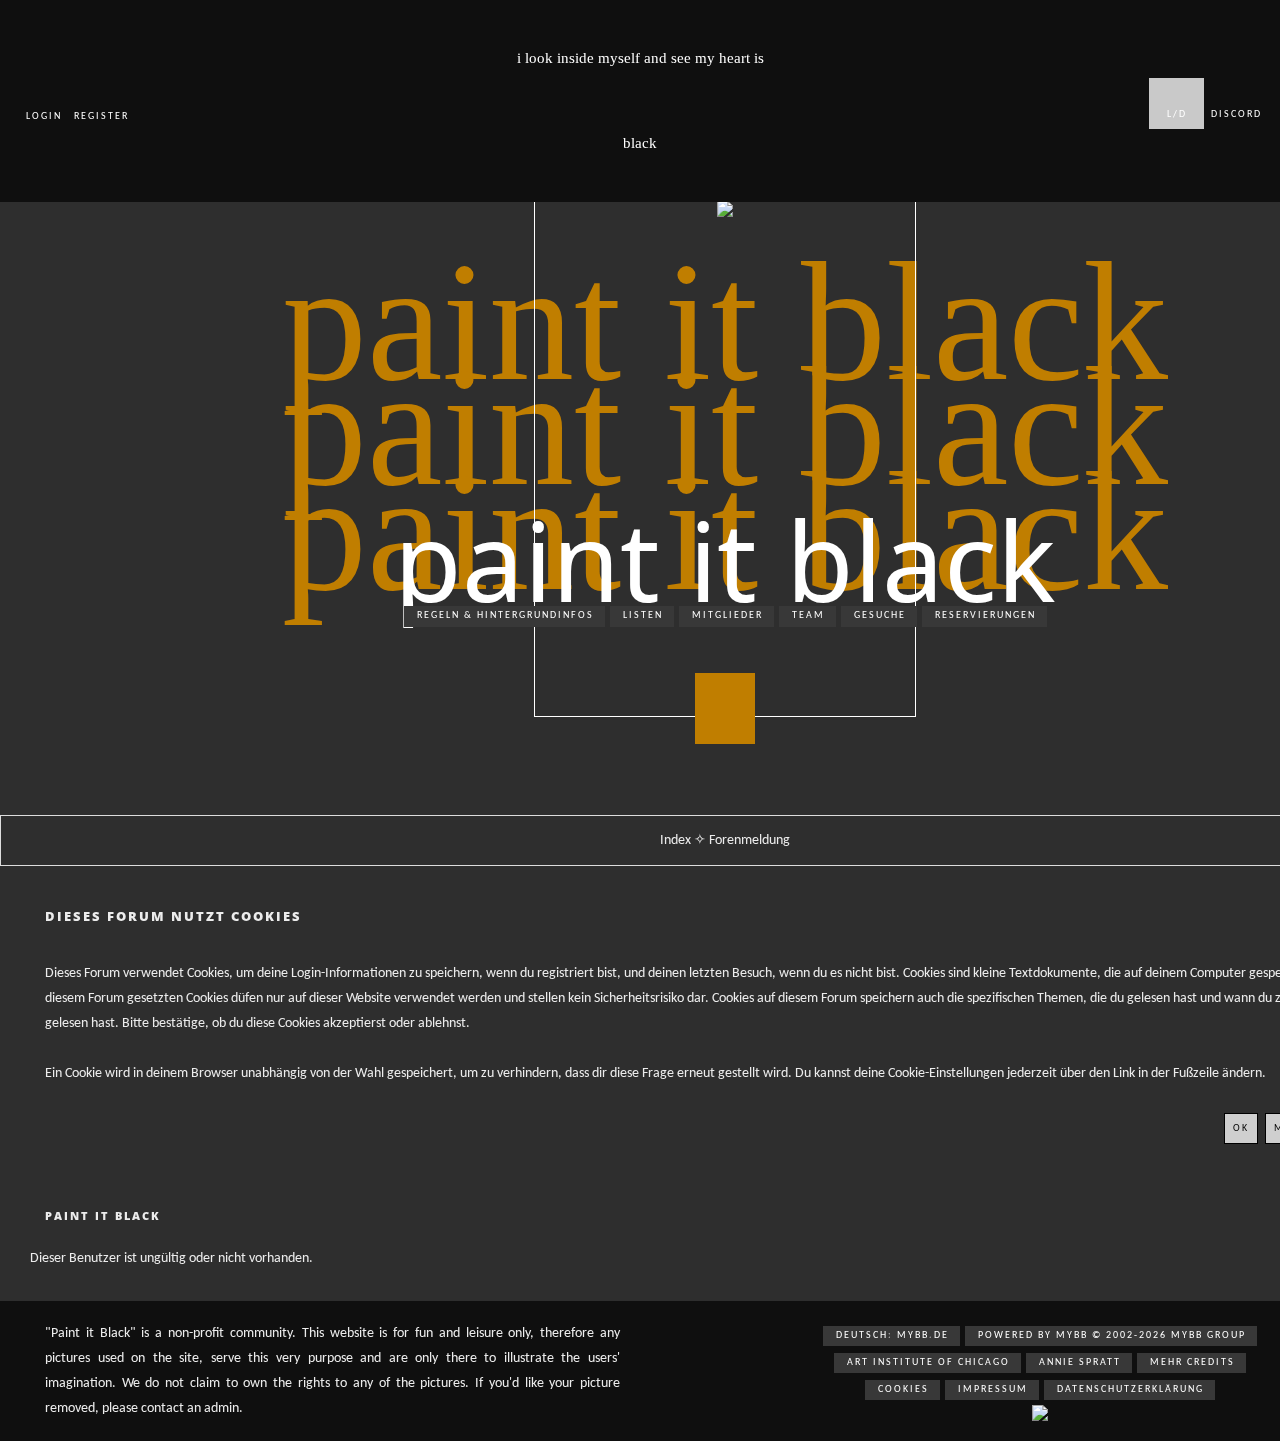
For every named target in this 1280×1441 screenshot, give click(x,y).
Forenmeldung (749, 840)
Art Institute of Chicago (928, 1362)
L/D (1177, 114)
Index (677, 840)
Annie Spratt (1080, 1362)
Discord (1236, 114)
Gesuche (880, 615)
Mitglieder (727, 615)
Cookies (903, 1389)
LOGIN (44, 116)
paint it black (725, 559)
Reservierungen (985, 615)
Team (808, 615)
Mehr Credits (1192, 1362)
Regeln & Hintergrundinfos (505, 615)
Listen (643, 615)
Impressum (993, 1389)
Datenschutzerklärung (1130, 1389)
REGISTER (101, 116)
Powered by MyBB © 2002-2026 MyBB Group (1112, 1335)
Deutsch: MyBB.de (892, 1335)
